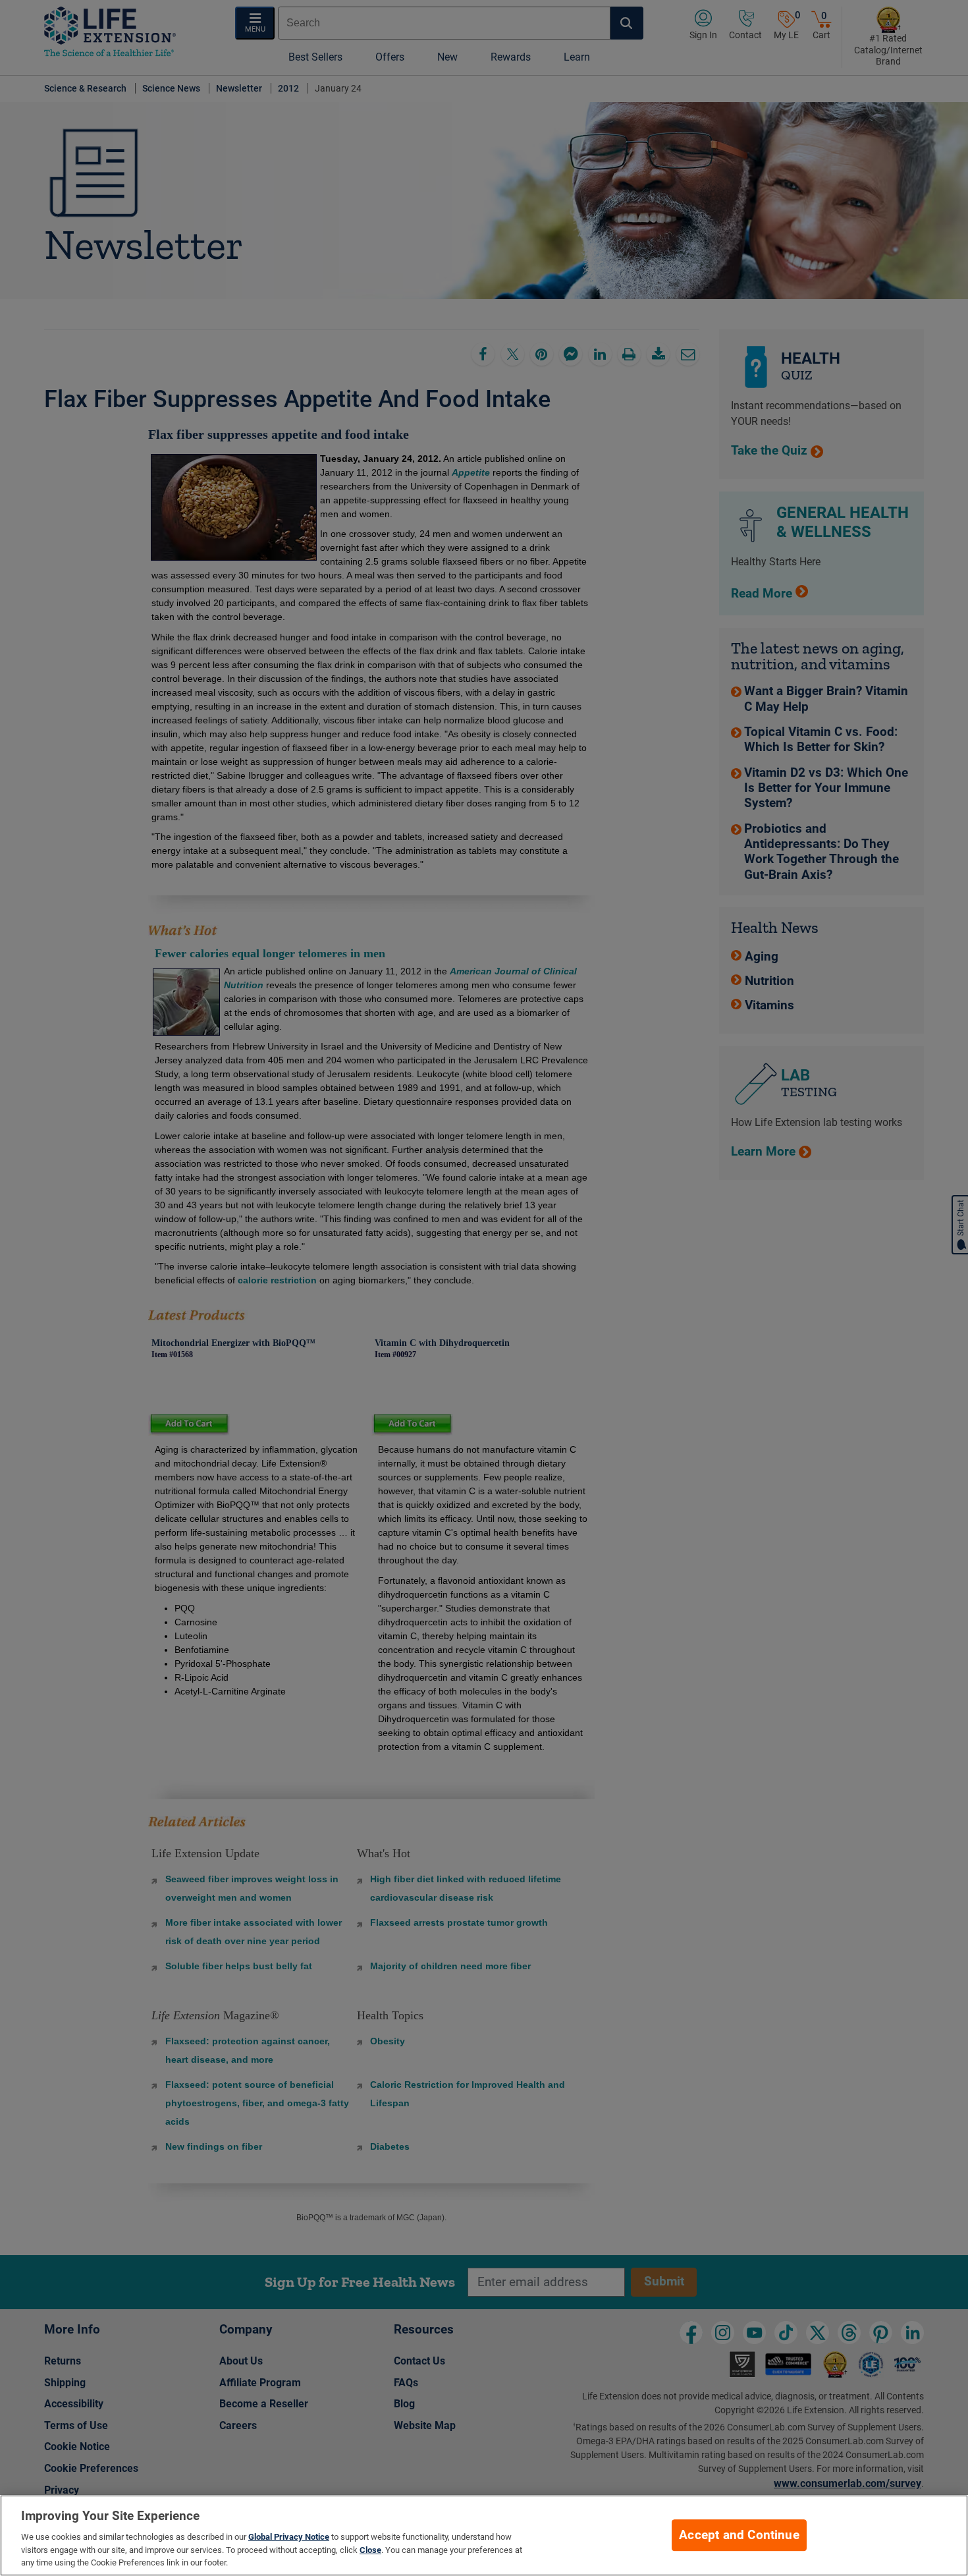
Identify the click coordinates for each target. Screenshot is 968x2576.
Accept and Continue (739, 2535)
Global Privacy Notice (289, 2537)
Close (370, 2550)
